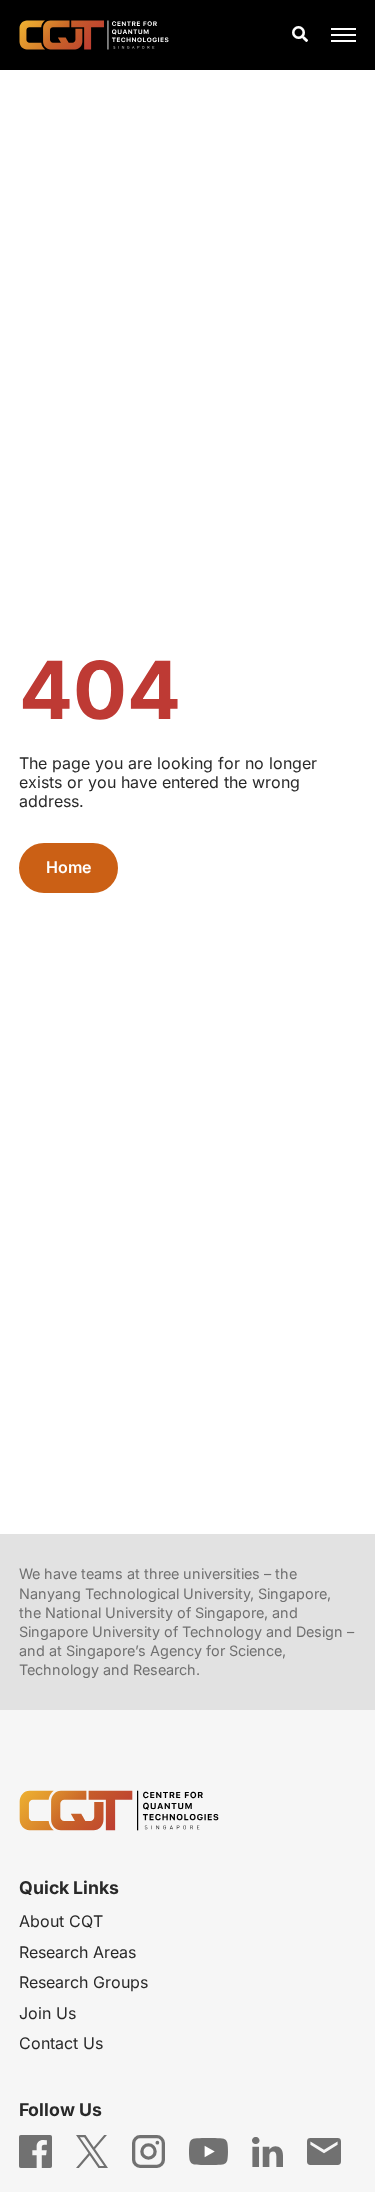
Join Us (47, 2013)
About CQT (61, 1921)
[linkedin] (267, 2150)
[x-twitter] (92, 2150)
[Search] (300, 34)
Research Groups (83, 1982)
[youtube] (208, 2150)
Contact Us (61, 2043)
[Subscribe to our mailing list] (324, 2150)
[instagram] (148, 2150)
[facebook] (35, 2150)
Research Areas (77, 1952)
